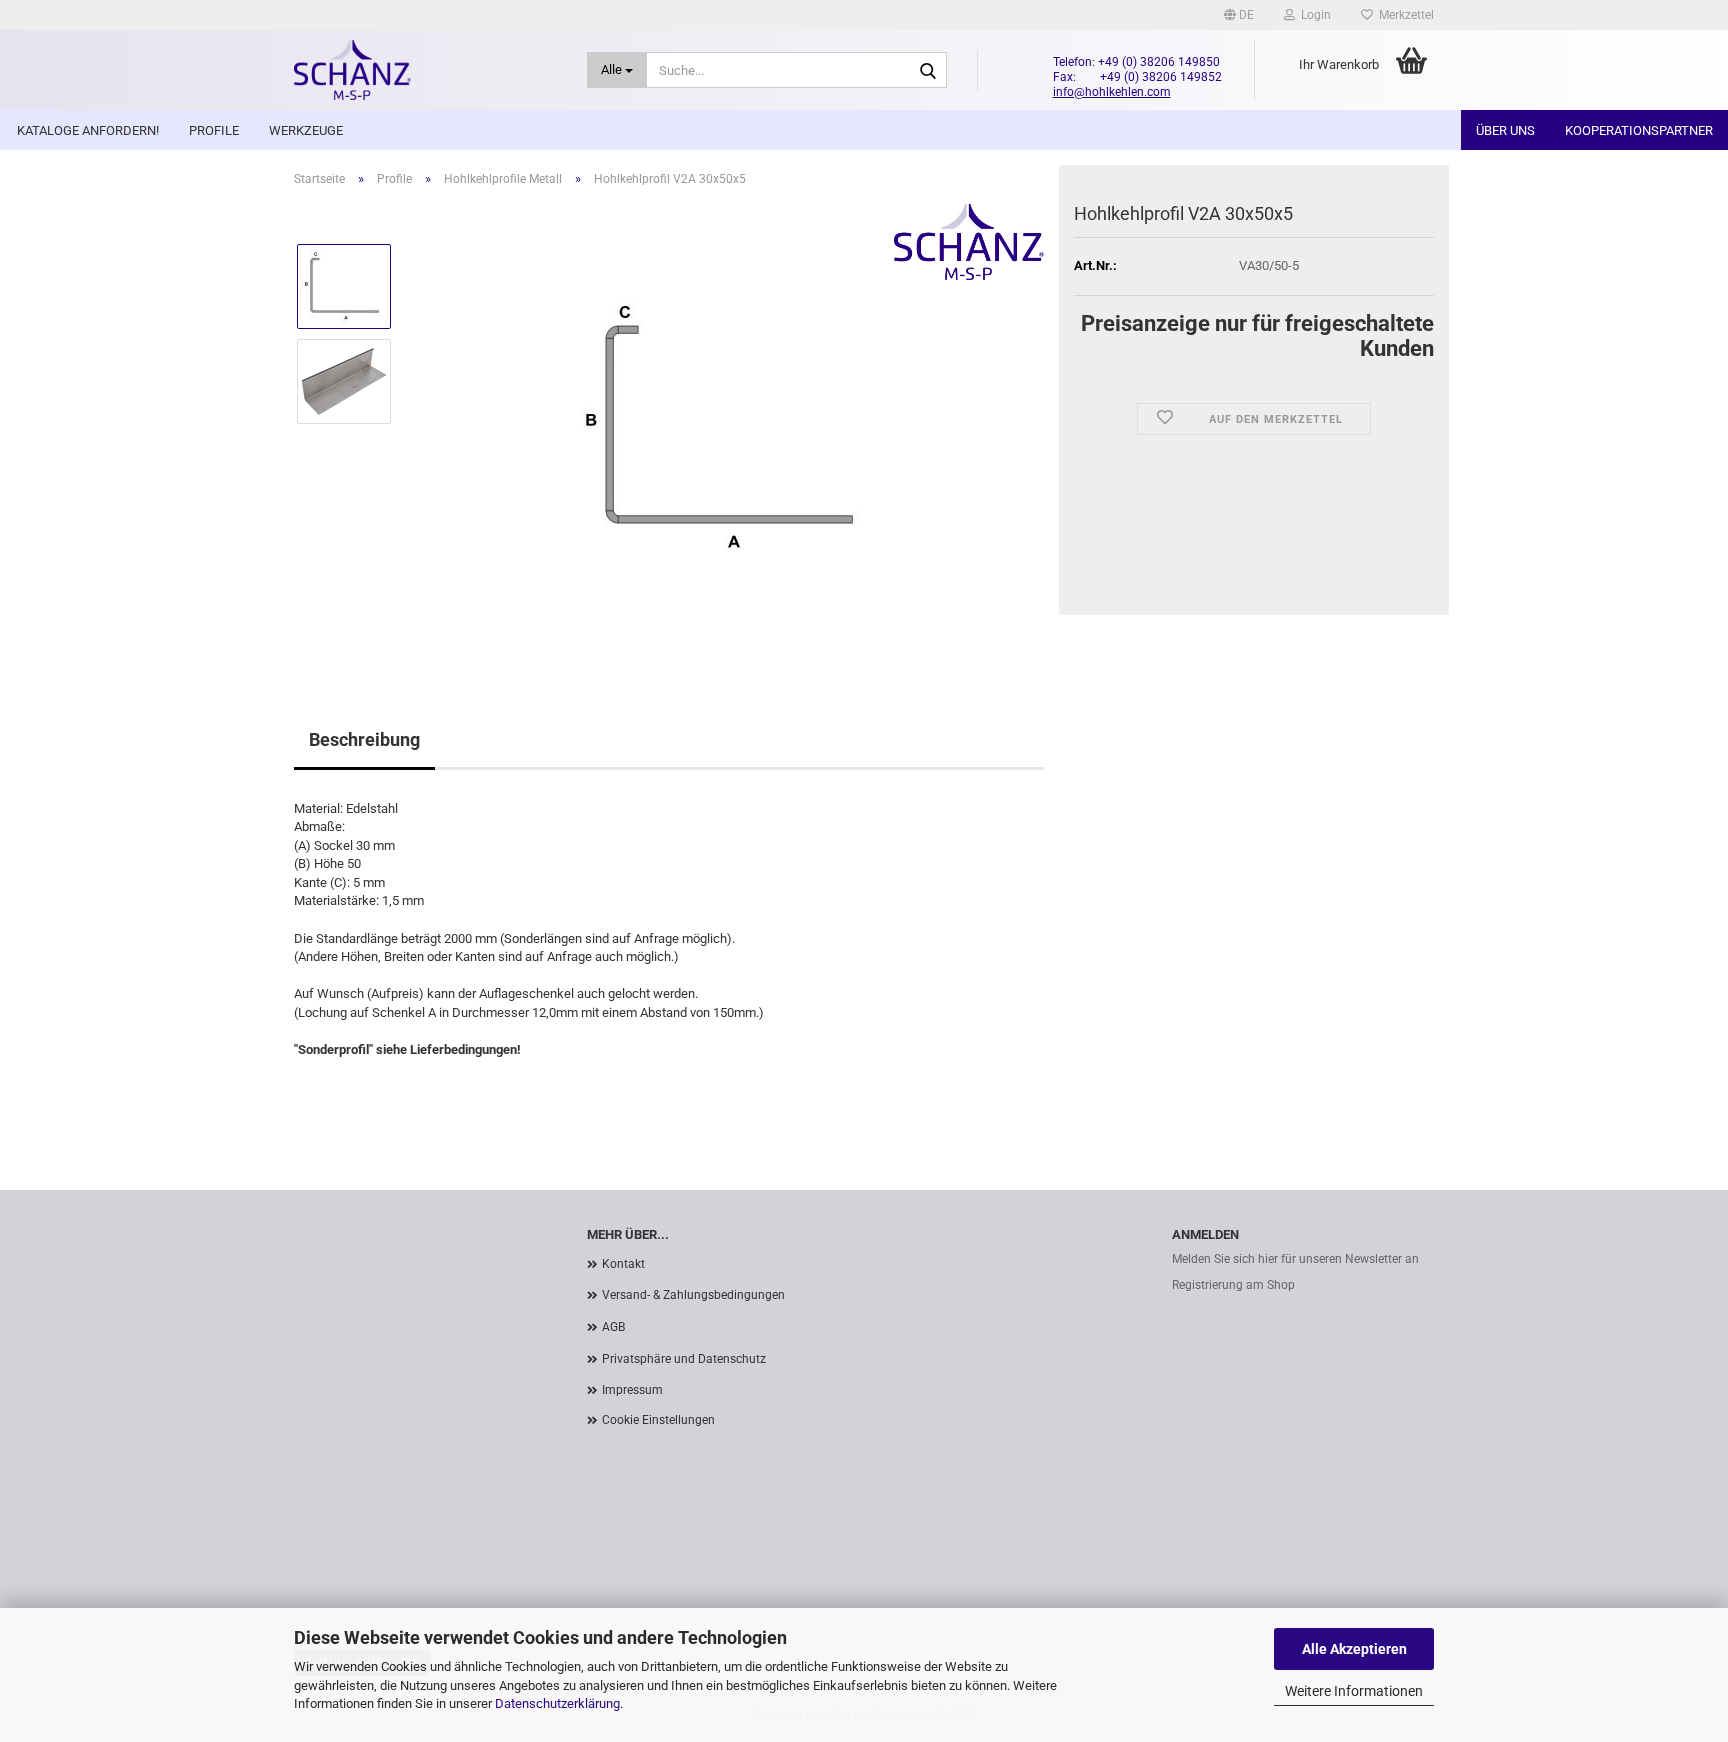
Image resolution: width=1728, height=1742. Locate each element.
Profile (214, 130)
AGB (613, 1327)
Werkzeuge (306, 130)
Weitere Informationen (1354, 1691)
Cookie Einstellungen (658, 1420)
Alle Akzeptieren (1354, 1649)
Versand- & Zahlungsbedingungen (693, 1295)
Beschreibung (364, 739)
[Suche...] (928, 71)
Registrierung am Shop (1233, 1285)
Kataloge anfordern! (88, 130)
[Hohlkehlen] (425, 70)
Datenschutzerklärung (557, 1703)
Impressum (632, 1390)
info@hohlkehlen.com (1112, 92)
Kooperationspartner (1639, 130)
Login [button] (1313, 15)
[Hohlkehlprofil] (727, 427)
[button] (1239, 15)
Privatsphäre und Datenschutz (684, 1359)
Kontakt (623, 1264)
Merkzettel (1403, 15)
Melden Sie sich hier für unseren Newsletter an (1295, 1259)
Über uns (1505, 130)
